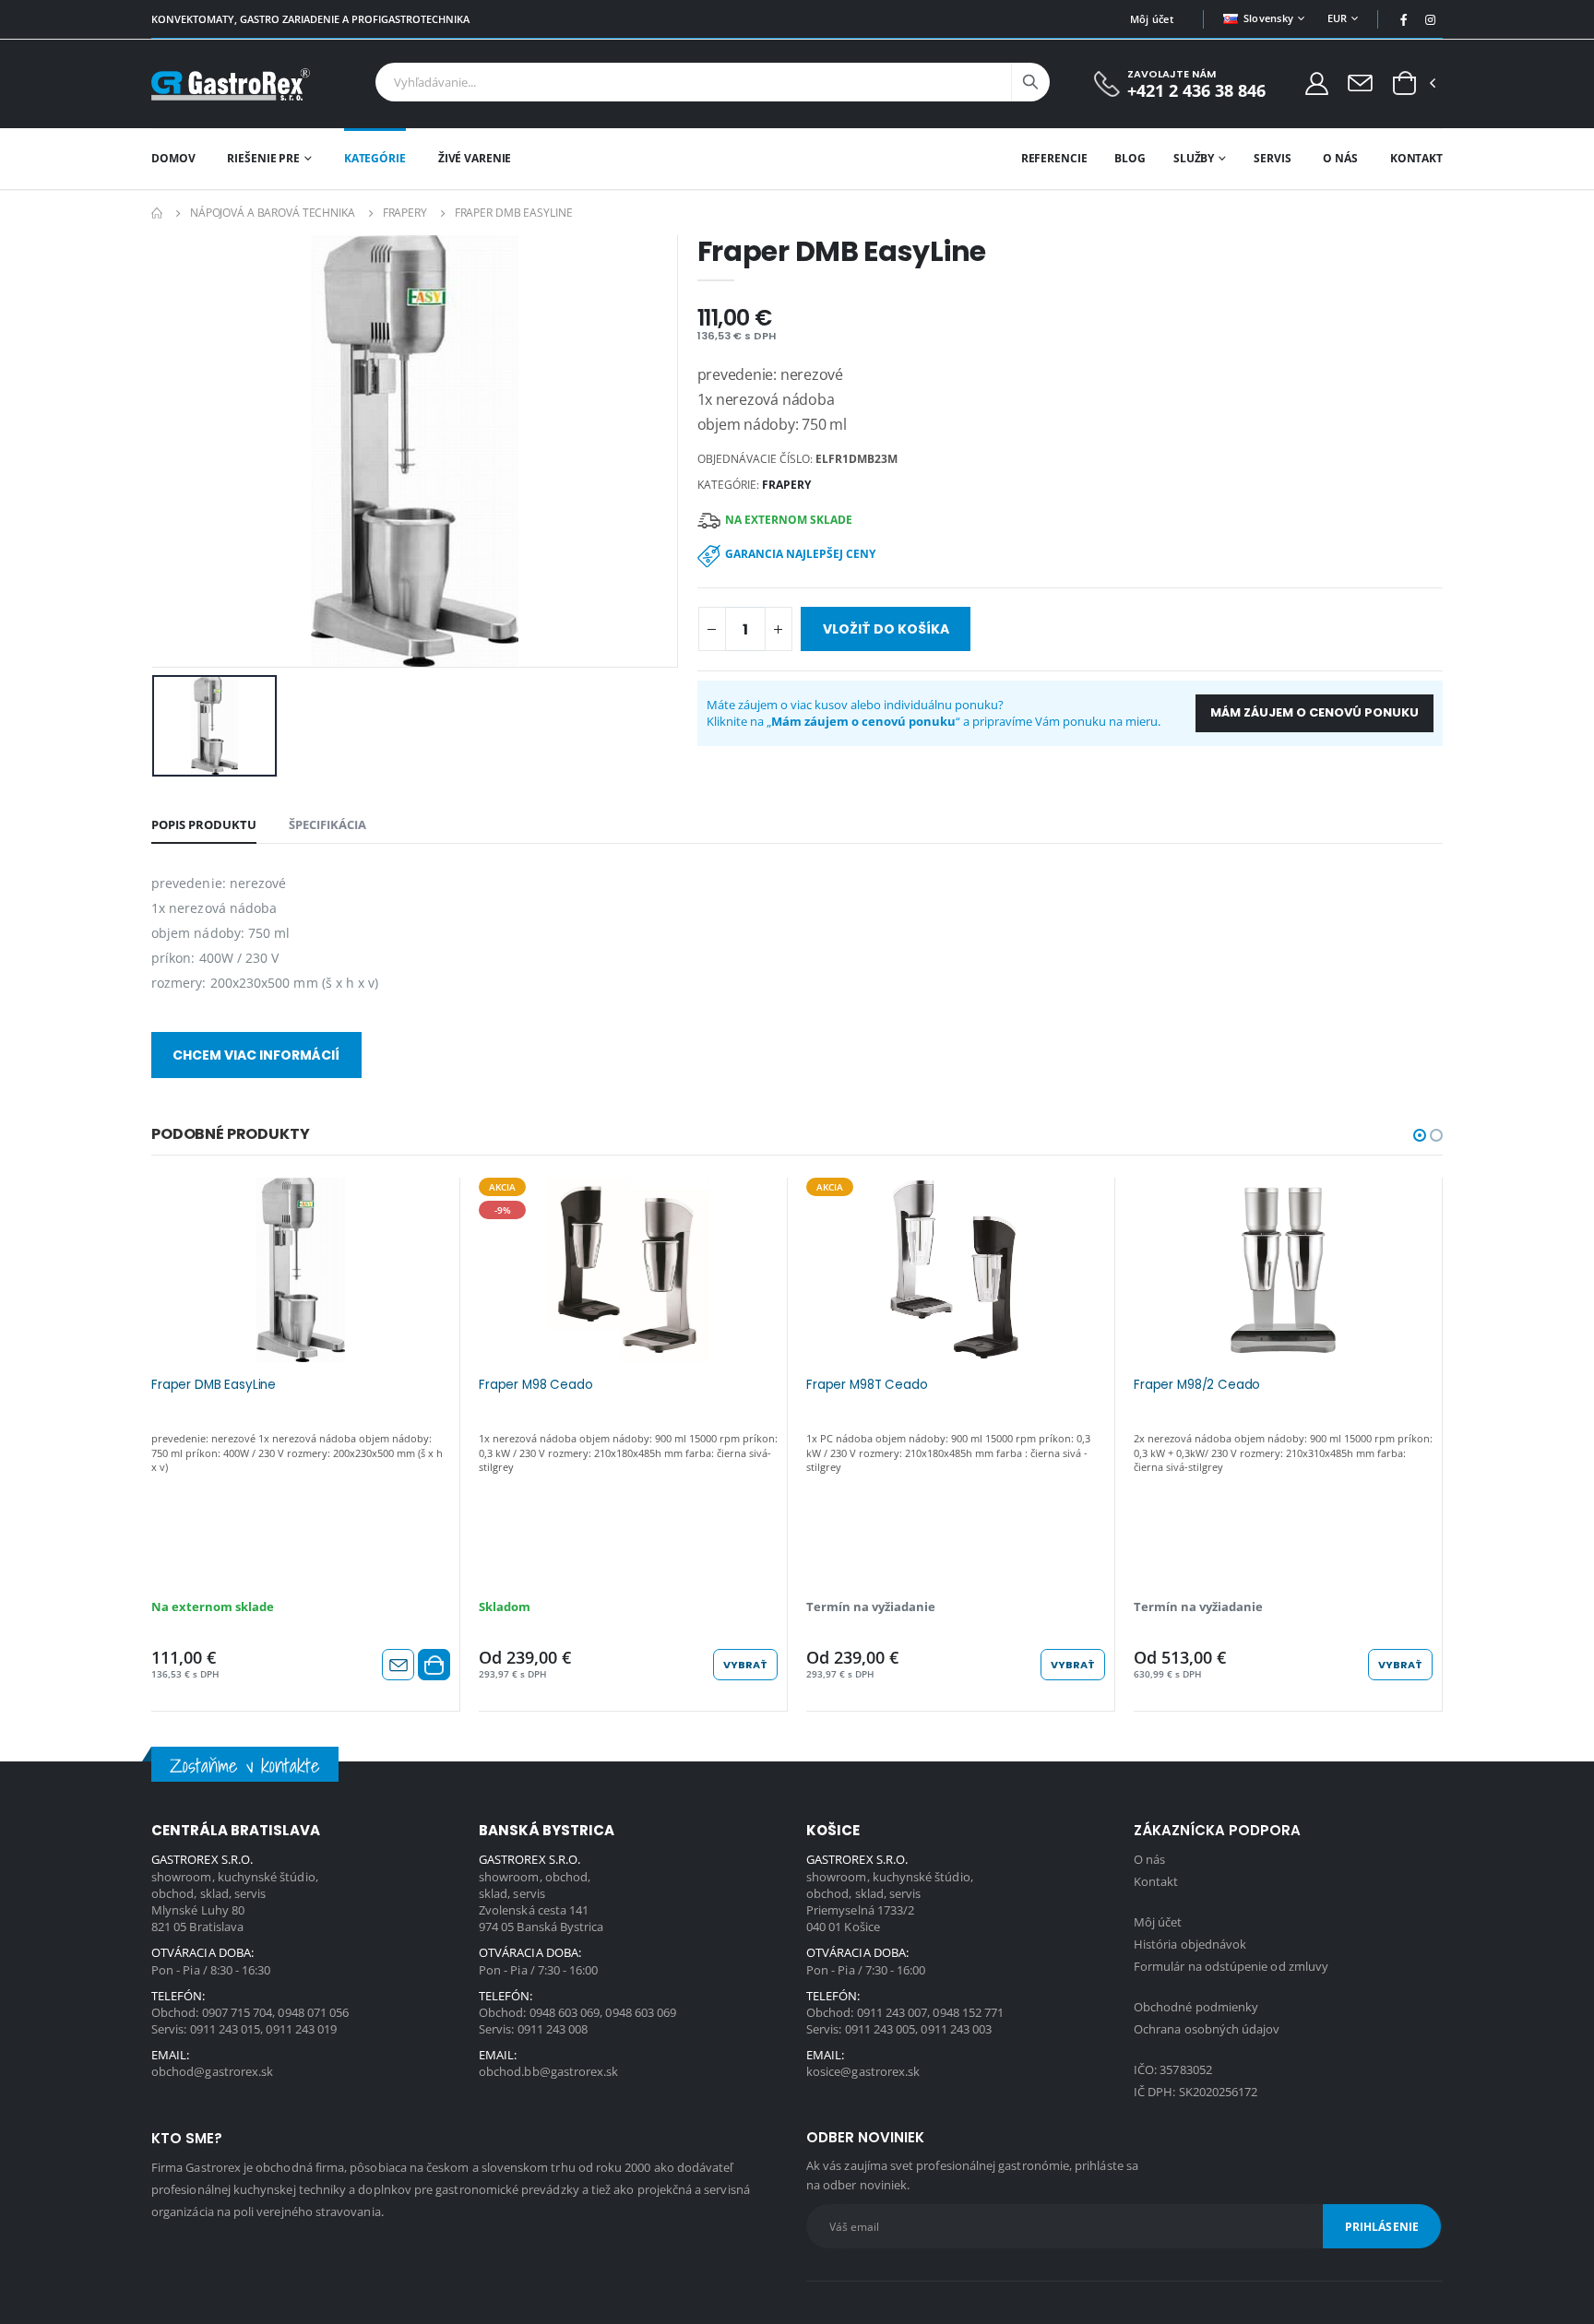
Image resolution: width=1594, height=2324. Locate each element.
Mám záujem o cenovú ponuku (1314, 712)
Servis (1272, 158)
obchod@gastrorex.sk (212, 2071)
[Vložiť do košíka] (434, 1665)
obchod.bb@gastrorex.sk (548, 2071)
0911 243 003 (956, 2029)
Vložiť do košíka (886, 629)
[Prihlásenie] (1317, 83)
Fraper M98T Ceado (867, 1385)
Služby (1194, 158)
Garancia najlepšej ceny (800, 554)
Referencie (1054, 158)
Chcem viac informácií (256, 1055)
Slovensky (1268, 18)
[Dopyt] (1360, 82)
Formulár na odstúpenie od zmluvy (1231, 1966)
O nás (1340, 158)
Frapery (405, 213)
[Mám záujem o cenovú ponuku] (398, 1665)
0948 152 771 (968, 2012)
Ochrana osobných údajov (1207, 2029)
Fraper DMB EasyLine (214, 1385)
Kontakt (1416, 158)
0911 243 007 (892, 2012)
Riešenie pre (263, 158)
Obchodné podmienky (1196, 2007)
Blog (1130, 158)
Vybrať (745, 1665)
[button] (1404, 84)
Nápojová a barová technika (273, 213)
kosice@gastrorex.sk (863, 2071)
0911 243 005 (880, 2029)
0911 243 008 (553, 2029)
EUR (1338, 18)
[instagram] (1431, 19)
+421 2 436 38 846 (1196, 91)
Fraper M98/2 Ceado (1197, 1385)
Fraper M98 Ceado (536, 1385)
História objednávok (1190, 1944)
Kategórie (375, 158)
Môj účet (1152, 19)
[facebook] (1404, 19)
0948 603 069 (565, 2012)
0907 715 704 (238, 2012)
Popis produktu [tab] (204, 824)
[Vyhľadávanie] (1030, 82)
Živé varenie (475, 158)
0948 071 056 (313, 2012)
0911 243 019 (301, 2029)
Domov (173, 158)
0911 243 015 (226, 2029)
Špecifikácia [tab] (327, 824)
